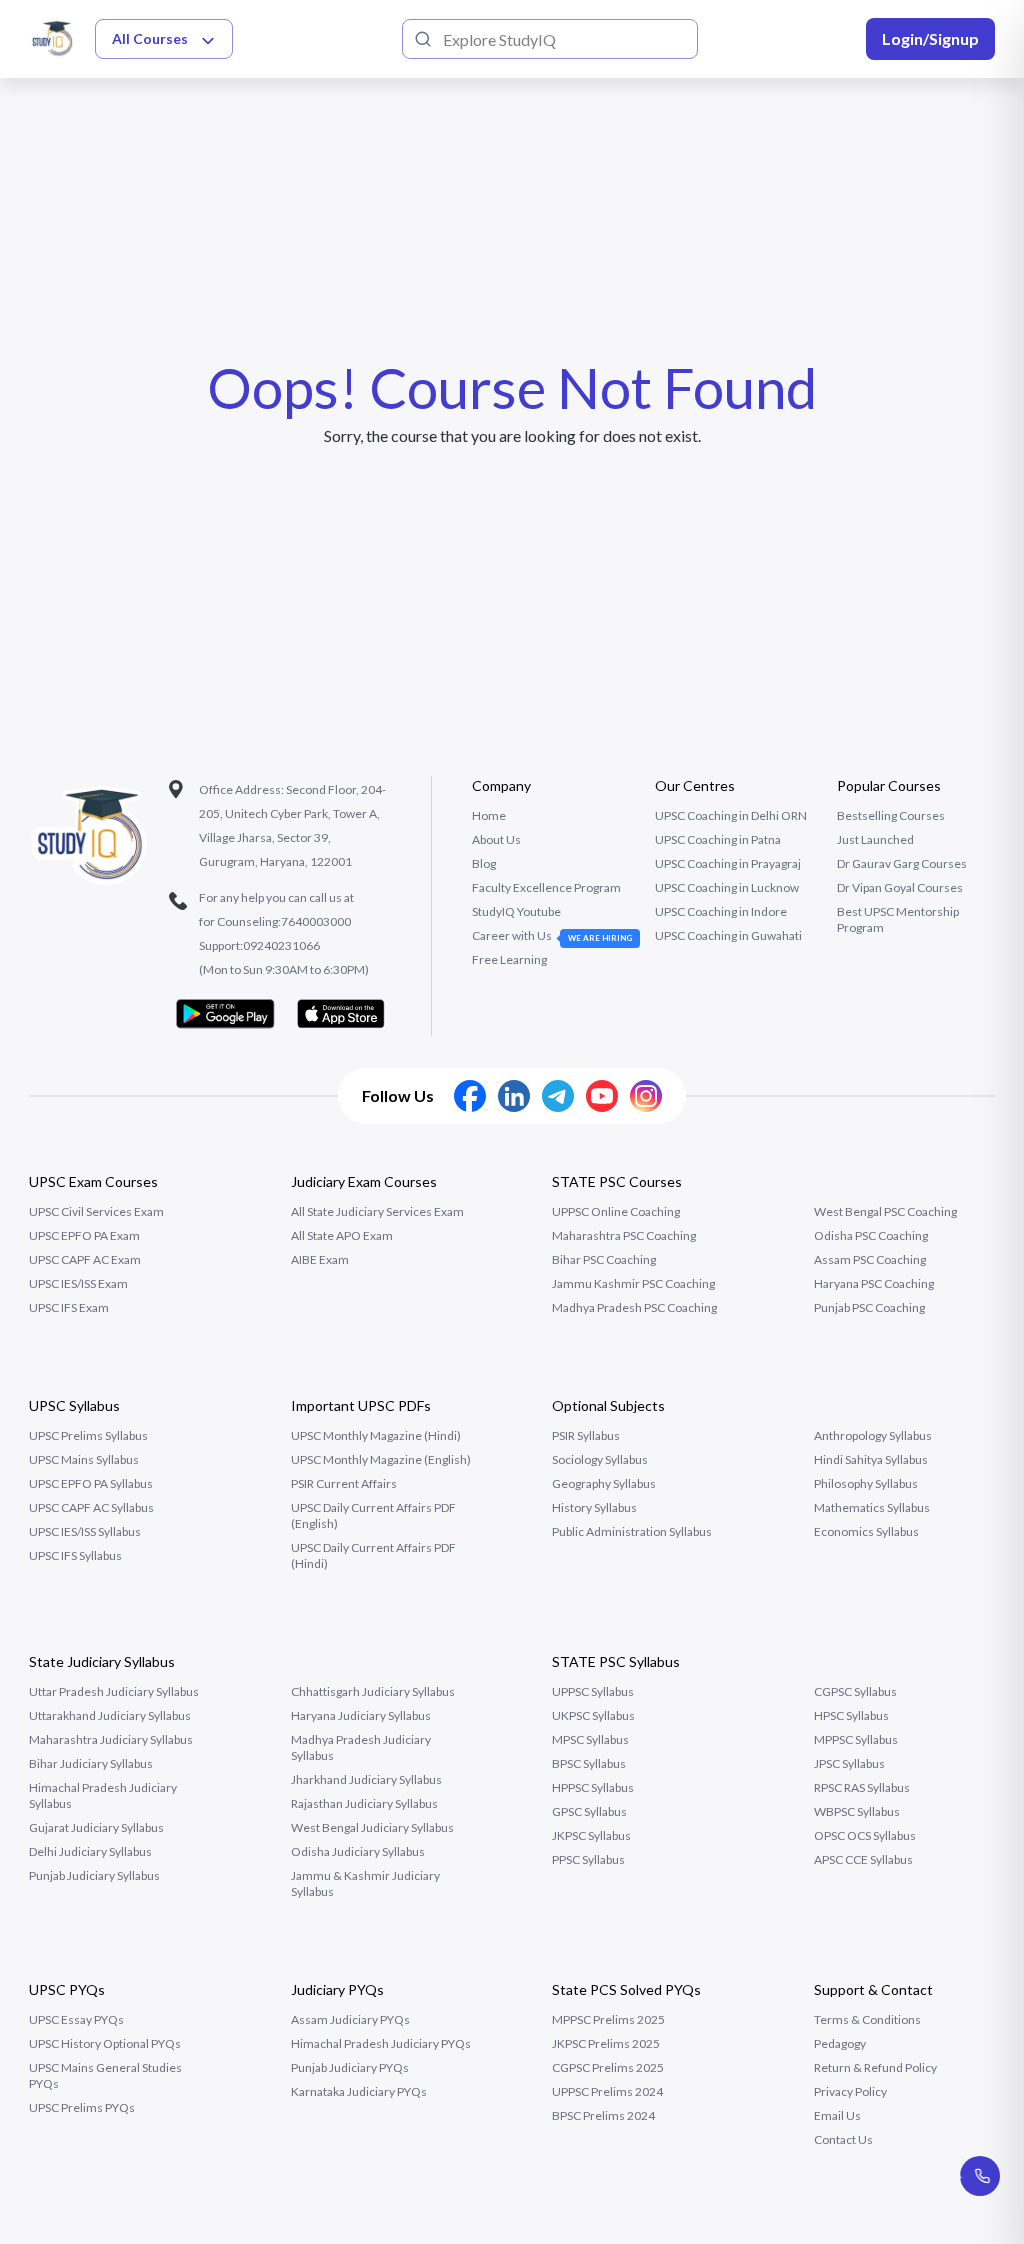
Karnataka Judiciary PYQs (359, 2091)
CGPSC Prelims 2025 (608, 2067)
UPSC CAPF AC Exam (85, 1259)
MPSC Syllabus (590, 1739)
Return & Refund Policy (875, 2067)
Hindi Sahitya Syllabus (871, 1459)
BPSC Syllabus (589, 1763)
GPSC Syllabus (589, 1811)
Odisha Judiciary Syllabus (358, 1851)
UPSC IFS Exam (69, 1307)
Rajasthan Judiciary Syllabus (364, 1803)
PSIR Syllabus (586, 1435)
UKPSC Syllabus (593, 1715)
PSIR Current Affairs (344, 1483)
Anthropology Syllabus (873, 1435)
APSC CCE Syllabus (863, 1859)
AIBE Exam (320, 1259)
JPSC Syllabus (849, 1763)
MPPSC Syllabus (856, 1739)
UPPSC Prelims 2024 (607, 2091)
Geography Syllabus (604, 1483)
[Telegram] (558, 1096)
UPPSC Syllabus (593, 1691)
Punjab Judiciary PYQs (350, 2067)
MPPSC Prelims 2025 (608, 2019)
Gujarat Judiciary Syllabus (96, 1827)
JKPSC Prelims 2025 (606, 2043)
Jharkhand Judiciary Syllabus (366, 1779)
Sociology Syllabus (600, 1459)
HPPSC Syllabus (593, 1787)
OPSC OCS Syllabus (865, 1835)
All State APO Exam (342, 1235)
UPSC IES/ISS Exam (78, 1283)
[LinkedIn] (514, 1096)
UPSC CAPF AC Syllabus (91, 1507)
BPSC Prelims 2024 (603, 2115)
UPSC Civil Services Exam (96, 1211)
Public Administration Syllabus (632, 1531)
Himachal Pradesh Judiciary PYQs (381, 2043)
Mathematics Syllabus (872, 1507)
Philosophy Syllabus (866, 1483)
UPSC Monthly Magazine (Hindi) (376, 1435)
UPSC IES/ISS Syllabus (85, 1531)
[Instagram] (646, 1096)
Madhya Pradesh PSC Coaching (634, 1307)
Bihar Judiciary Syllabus (91, 1763)
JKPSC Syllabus (591, 1835)
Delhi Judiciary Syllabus (90, 1851)
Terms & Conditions (867, 2019)
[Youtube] (602, 1096)
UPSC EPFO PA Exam (84, 1235)
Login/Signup (930, 38)
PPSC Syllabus (588, 1859)
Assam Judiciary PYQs (350, 2019)
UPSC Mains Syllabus (84, 1459)
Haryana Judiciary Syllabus (361, 1715)
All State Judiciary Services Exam (377, 1211)
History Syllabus (594, 1507)
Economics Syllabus (866, 1531)
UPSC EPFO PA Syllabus (91, 1483)
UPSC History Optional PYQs (105, 2043)
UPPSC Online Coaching (616, 1211)
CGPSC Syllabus (855, 1691)
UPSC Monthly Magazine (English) (381, 1459)
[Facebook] (470, 1096)
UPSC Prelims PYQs (82, 2107)
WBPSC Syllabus (857, 1811)
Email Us (837, 2115)
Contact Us (843, 2139)
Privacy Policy (850, 2091)
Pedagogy (840, 2043)
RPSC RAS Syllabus (862, 1787)
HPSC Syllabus (851, 1715)
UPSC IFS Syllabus (75, 1555)
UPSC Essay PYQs (76, 2019)
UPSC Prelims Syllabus (88, 1435)
